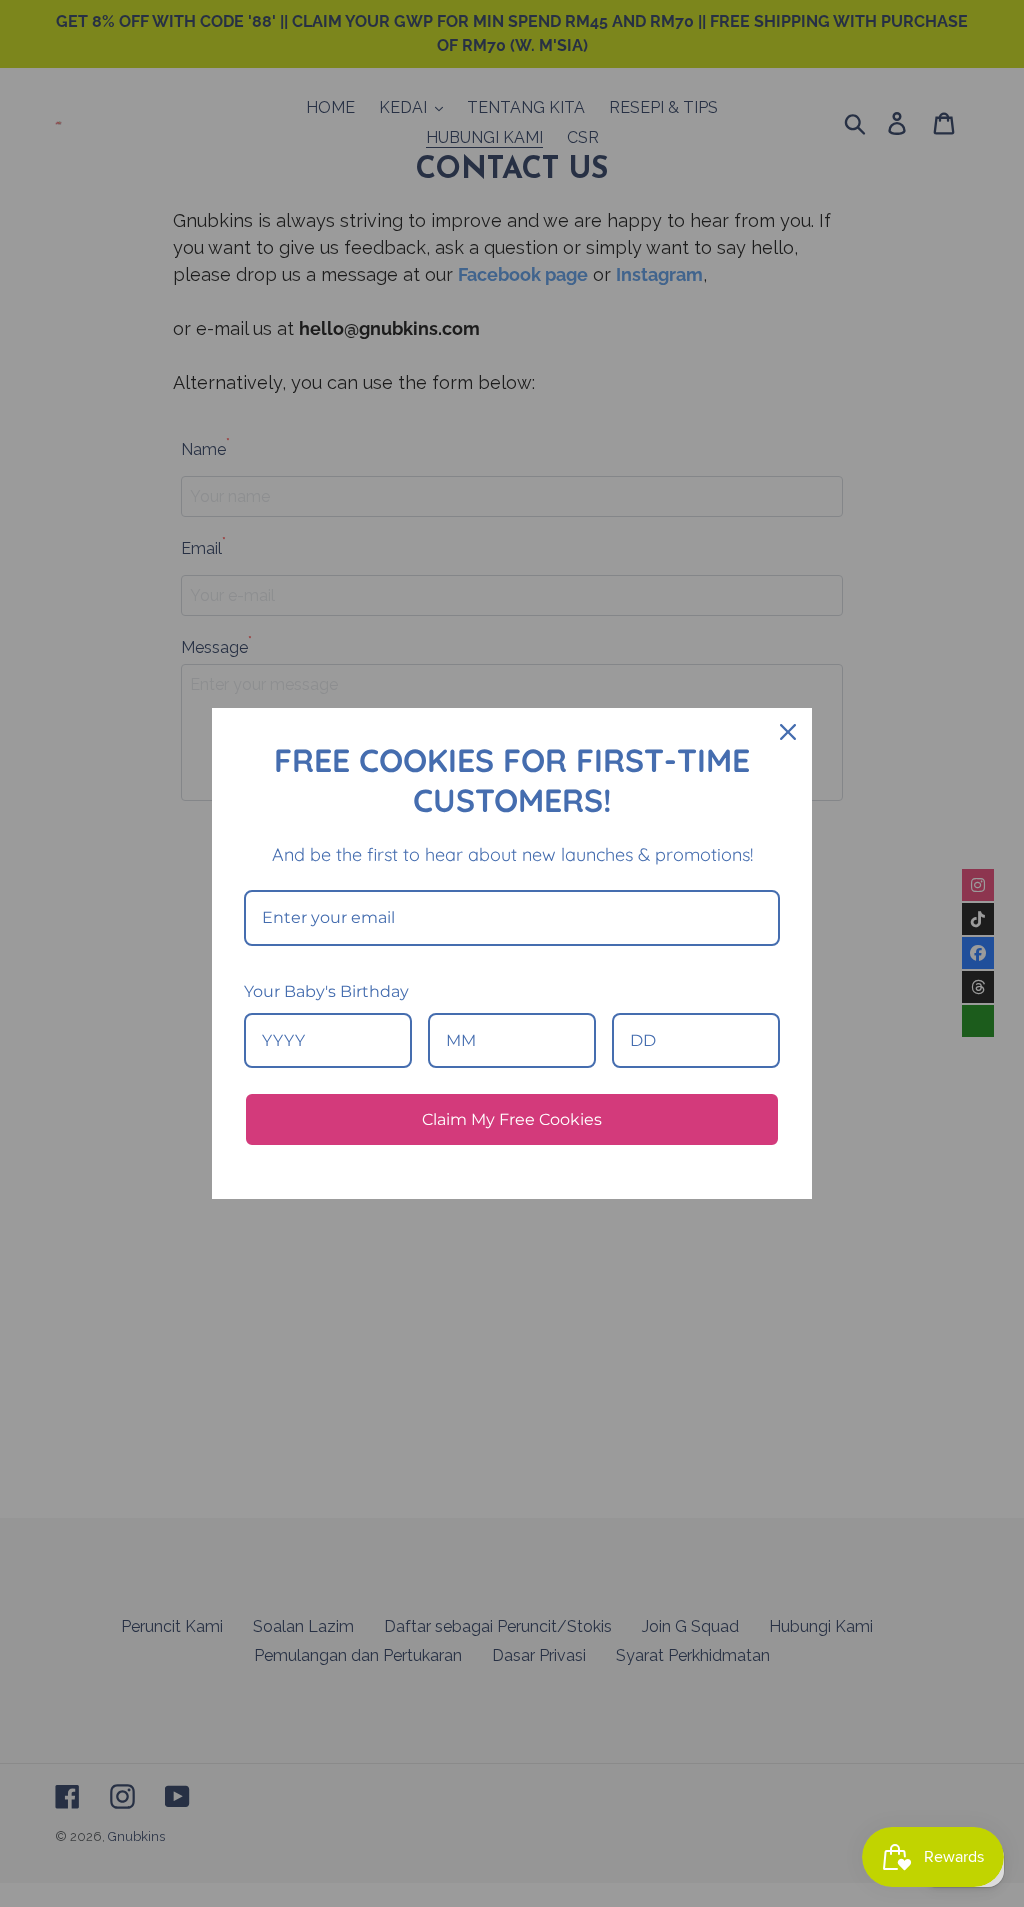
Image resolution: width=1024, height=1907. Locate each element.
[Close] (788, 732)
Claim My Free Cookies (512, 1119)
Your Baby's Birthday (326, 991)
